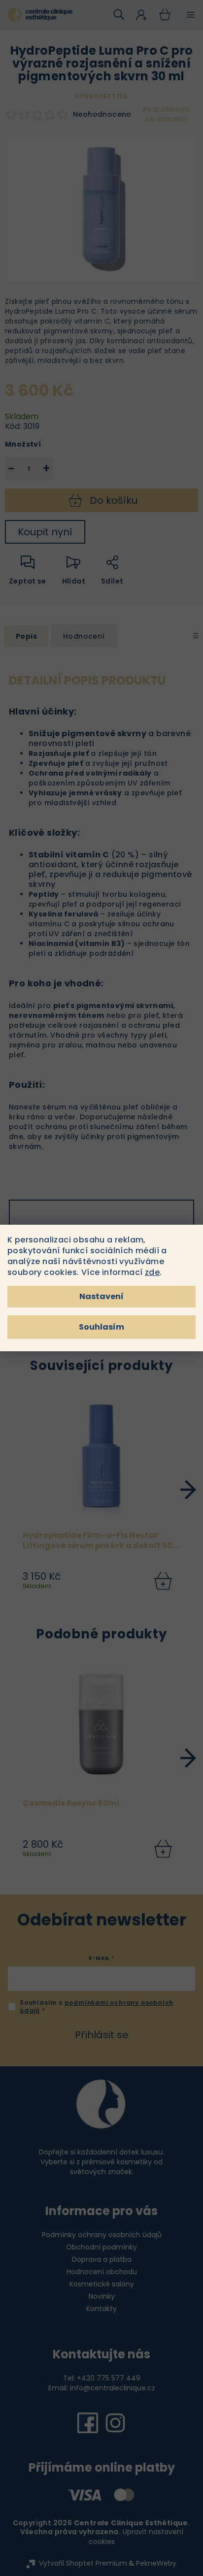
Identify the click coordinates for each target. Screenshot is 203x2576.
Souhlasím (101, 1327)
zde (152, 1272)
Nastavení (101, 1296)
